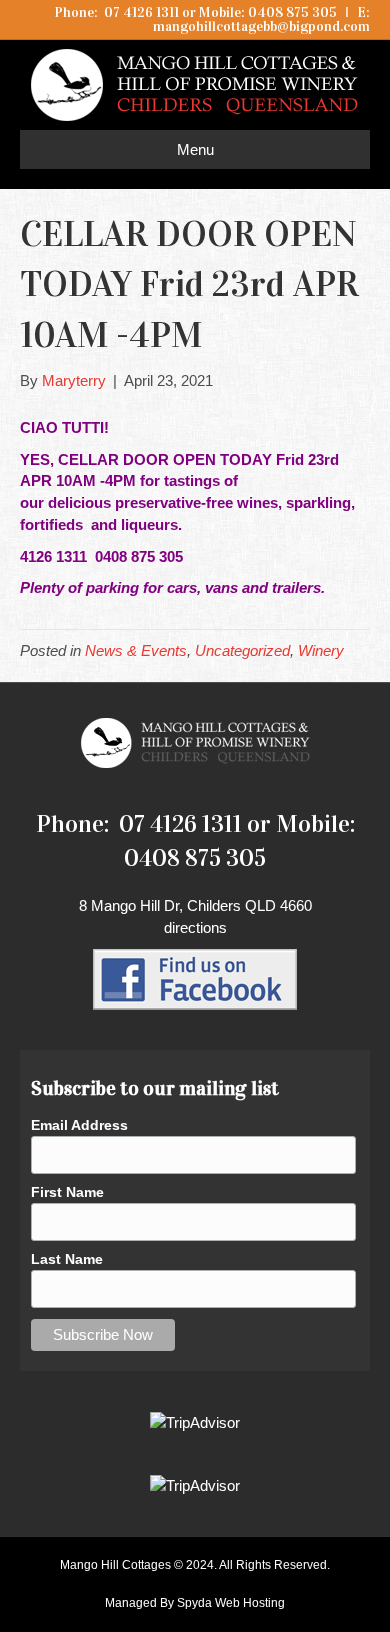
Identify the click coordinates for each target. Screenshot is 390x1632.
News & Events (136, 650)
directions (195, 927)
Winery (321, 650)
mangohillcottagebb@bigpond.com (261, 26)
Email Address (79, 1125)
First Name (67, 1192)
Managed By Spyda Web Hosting (195, 1603)
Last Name (67, 1259)
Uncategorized (242, 650)
